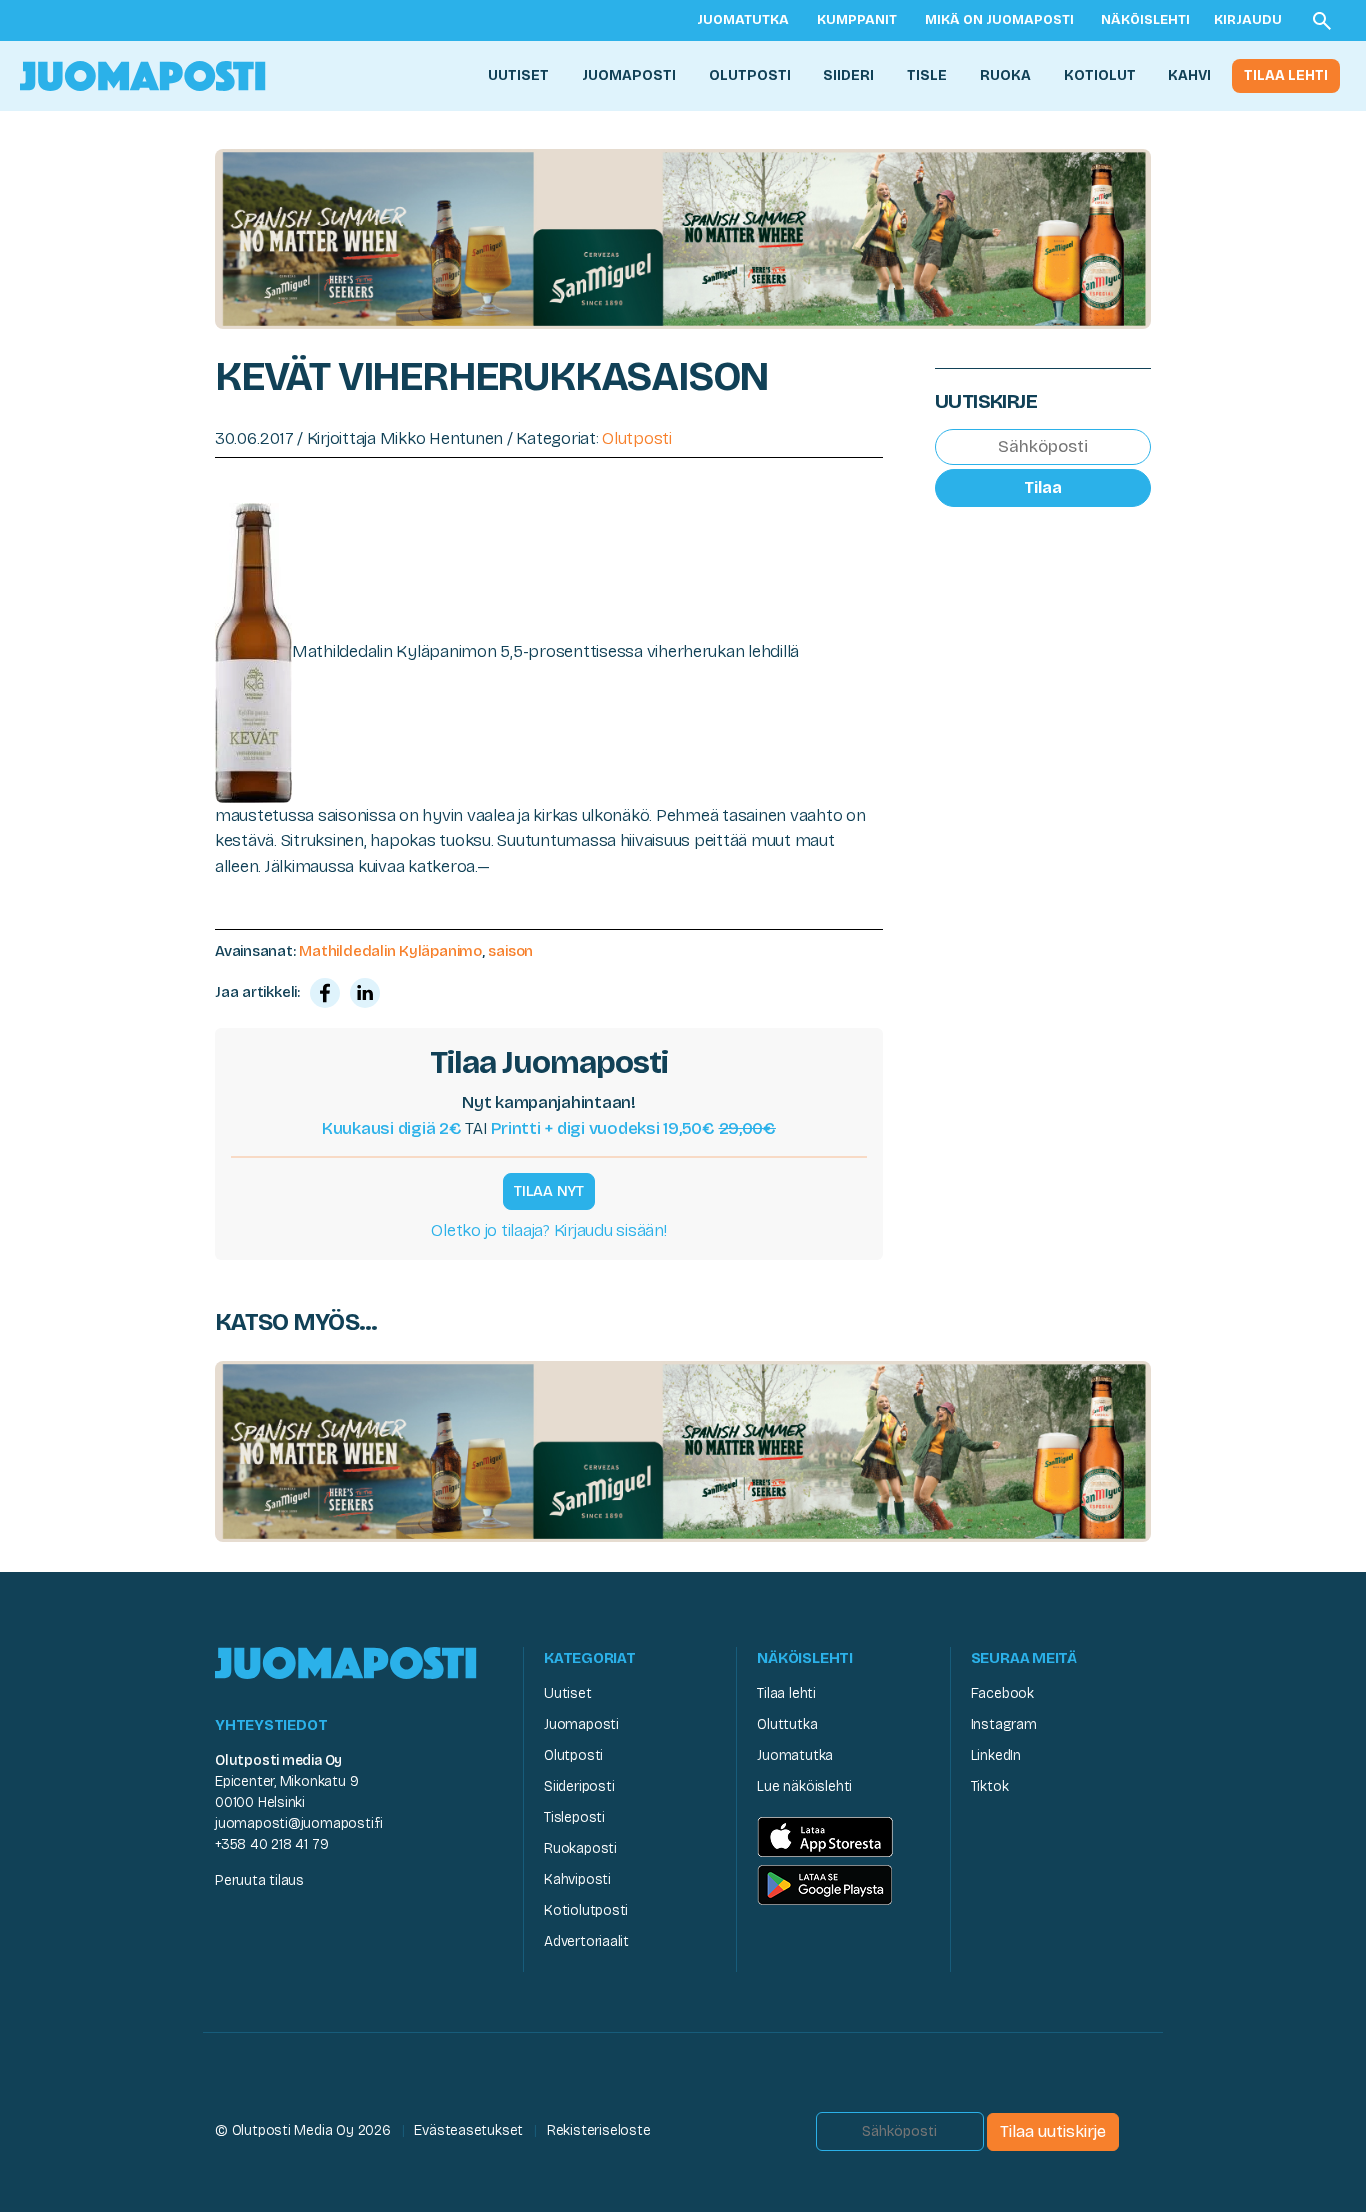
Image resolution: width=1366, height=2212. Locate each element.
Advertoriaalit (586, 1941)
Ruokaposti (580, 1848)
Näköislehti (1145, 20)
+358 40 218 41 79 (271, 1844)
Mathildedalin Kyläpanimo (390, 951)
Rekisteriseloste (599, 2130)
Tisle (927, 75)
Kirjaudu (1248, 20)
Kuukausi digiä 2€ (392, 1128)
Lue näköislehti (804, 1786)
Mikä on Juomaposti (999, 20)
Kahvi (1189, 75)
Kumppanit (857, 20)
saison (510, 951)
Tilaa (1043, 487)
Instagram (1004, 1724)
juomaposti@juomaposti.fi (299, 1823)
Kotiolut (1100, 75)
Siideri (848, 75)
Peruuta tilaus (259, 1880)
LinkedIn (996, 1755)
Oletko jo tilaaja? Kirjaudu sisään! (548, 1230)
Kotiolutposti (586, 1910)
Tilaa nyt (549, 1191)
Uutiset (518, 75)
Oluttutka (787, 1724)
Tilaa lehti (1286, 75)
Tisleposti (574, 1817)
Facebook (1002, 1693)
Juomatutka (743, 20)
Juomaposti (629, 75)
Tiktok (990, 1786)
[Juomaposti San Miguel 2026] (683, 237)
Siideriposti (579, 1786)
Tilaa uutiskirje (1053, 2131)
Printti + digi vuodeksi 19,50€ (633, 1128)
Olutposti (750, 75)
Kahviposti (577, 1879)
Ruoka (1005, 75)
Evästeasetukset (468, 2130)
